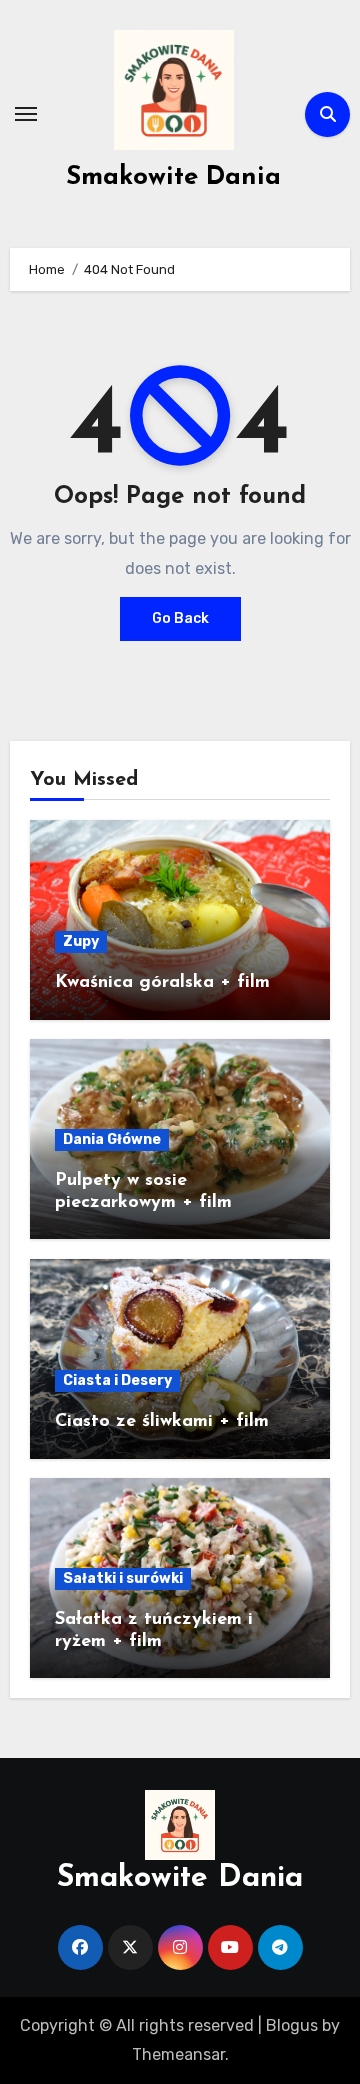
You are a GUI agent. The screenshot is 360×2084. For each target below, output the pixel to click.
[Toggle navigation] (26, 114)
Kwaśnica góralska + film (162, 983)
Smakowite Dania (173, 177)
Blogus (292, 2025)
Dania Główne (112, 1139)
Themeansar (178, 2054)
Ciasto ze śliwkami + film (162, 1422)
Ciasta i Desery (117, 1380)
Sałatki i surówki (123, 1578)
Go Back (180, 618)
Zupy (81, 941)
